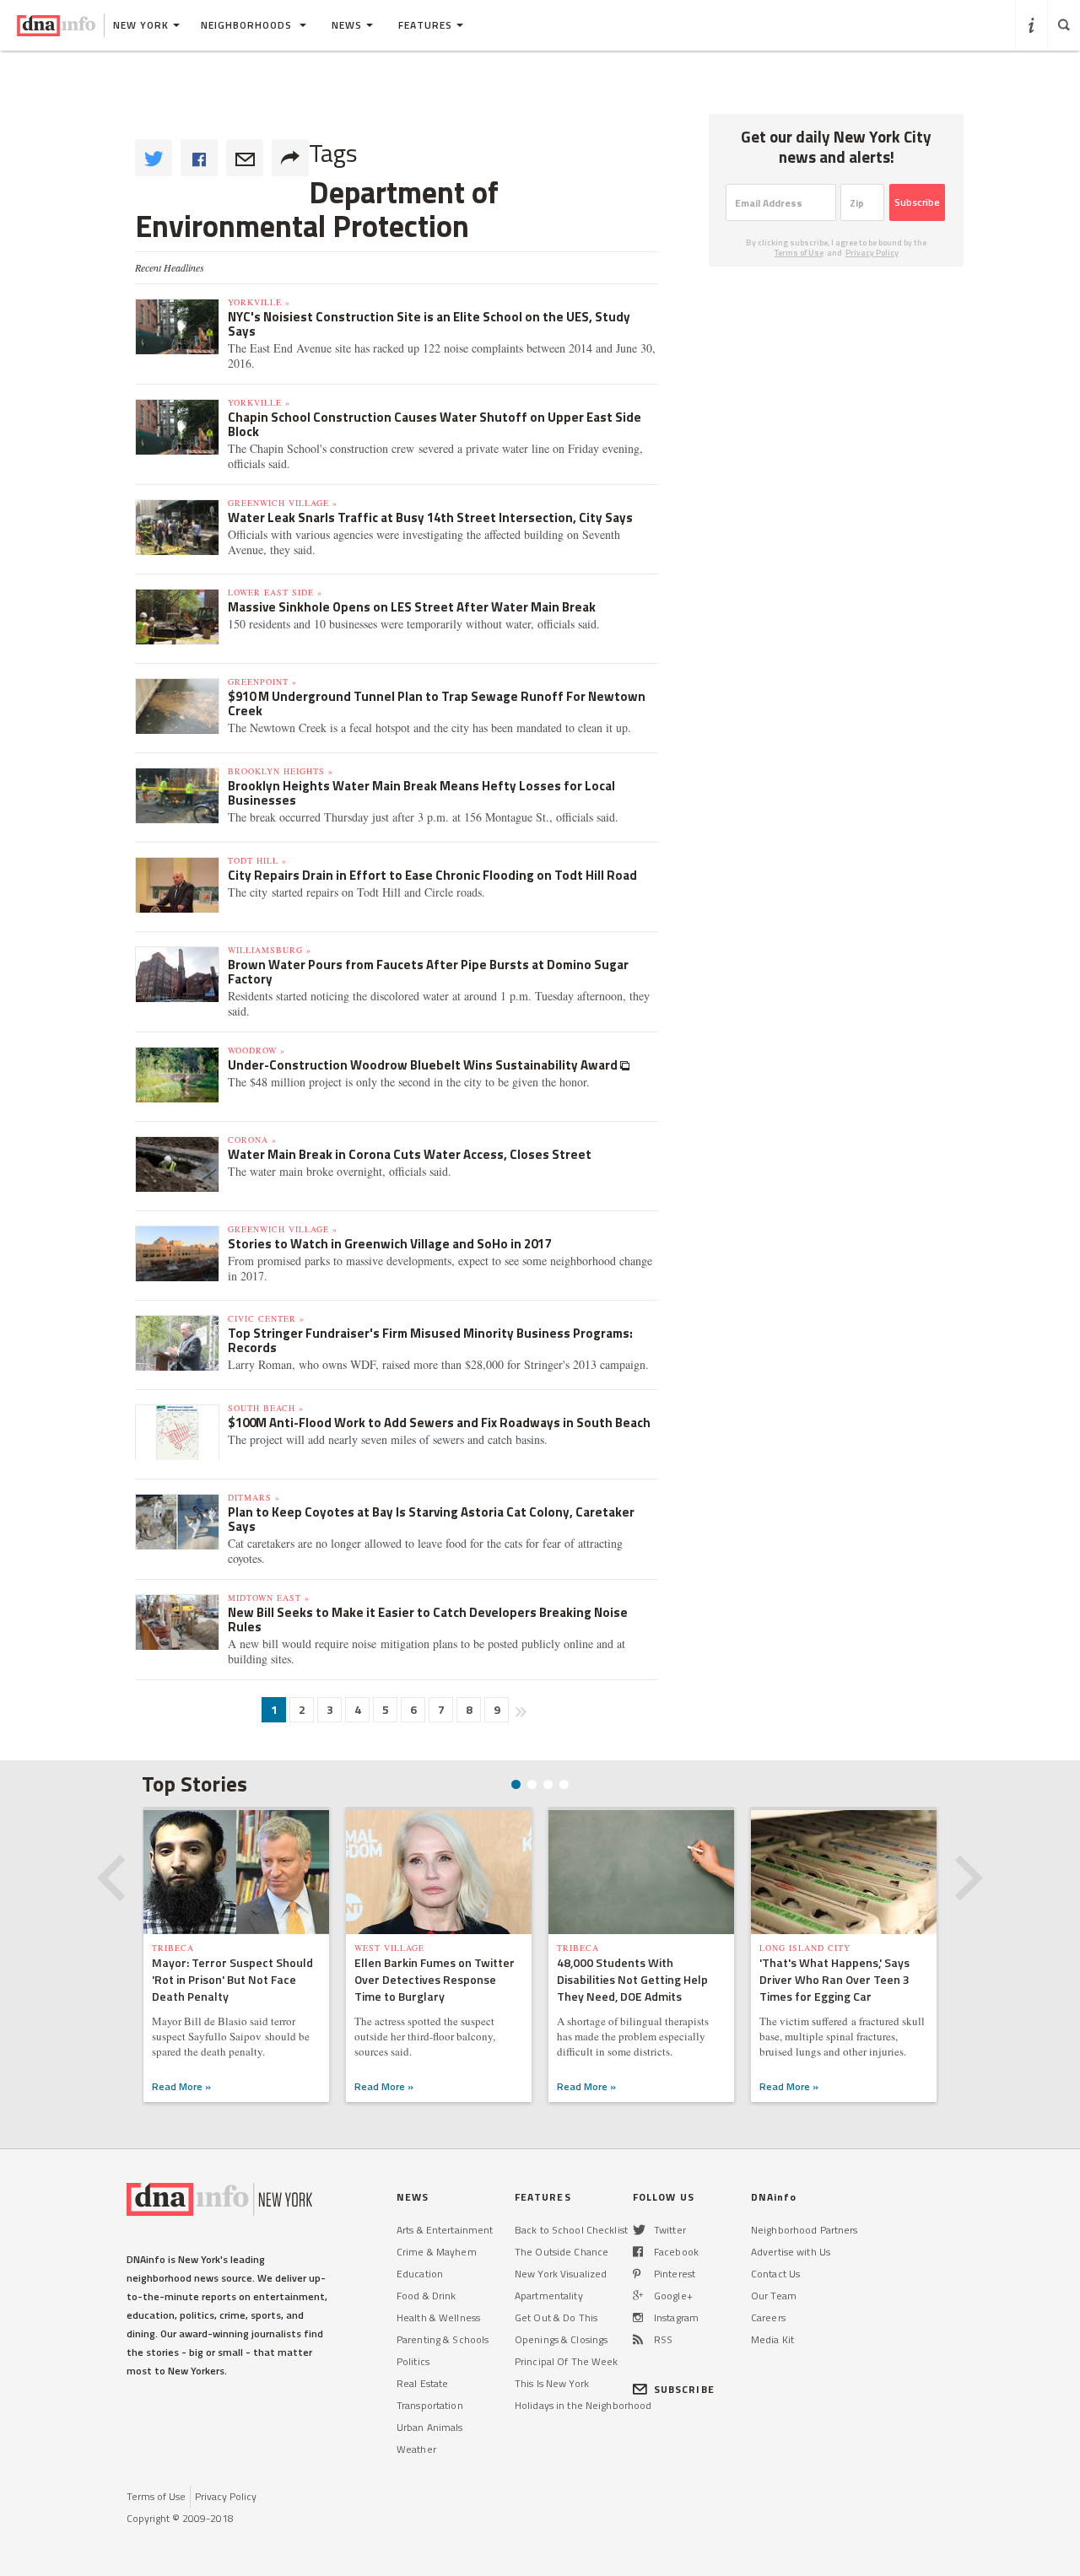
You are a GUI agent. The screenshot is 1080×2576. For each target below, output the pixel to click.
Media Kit (772, 2339)
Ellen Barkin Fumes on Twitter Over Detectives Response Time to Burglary (435, 1979)
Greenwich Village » (283, 503)
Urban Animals (430, 2427)
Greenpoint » (262, 682)
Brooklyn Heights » (281, 771)
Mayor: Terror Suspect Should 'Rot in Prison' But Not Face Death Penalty (232, 1979)
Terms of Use (799, 253)
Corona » (252, 1140)
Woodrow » (256, 1050)
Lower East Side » (275, 592)
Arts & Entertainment (445, 2230)
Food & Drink (426, 2296)
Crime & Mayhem (437, 2252)
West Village (389, 1948)
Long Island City (805, 1948)
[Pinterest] (637, 2274)
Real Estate (422, 2383)
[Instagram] (638, 2317)
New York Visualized (561, 2274)
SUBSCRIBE (684, 2389)
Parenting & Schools (443, 2339)
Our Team (774, 2296)
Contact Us (775, 2274)
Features (425, 25)
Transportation (430, 2405)
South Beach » (266, 1408)
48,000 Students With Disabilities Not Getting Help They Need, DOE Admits (632, 1979)
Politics (413, 2361)
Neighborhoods (248, 25)
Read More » (181, 2086)
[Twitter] (639, 2230)
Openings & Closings (561, 2339)
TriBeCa (173, 1948)
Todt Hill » (257, 860)
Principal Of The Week (567, 2361)
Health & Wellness (438, 2317)
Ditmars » (254, 1497)
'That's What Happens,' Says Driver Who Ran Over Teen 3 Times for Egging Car (834, 1979)
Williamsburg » (270, 950)
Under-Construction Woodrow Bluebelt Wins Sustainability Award (424, 1065)
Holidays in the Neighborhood (583, 2405)
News (347, 25)
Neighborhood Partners (805, 2230)
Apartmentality (549, 2296)
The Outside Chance (562, 2252)
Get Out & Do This (556, 2317)
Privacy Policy (872, 253)
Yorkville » (259, 302)
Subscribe (917, 202)
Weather (416, 2449)
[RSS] (638, 2339)
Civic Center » (266, 1318)
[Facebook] (638, 2252)
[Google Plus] (638, 2296)
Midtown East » (269, 1598)
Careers (768, 2317)
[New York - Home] (56, 25)
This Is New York (552, 2383)
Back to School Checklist (571, 2230)
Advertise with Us (791, 2252)
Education (420, 2274)
